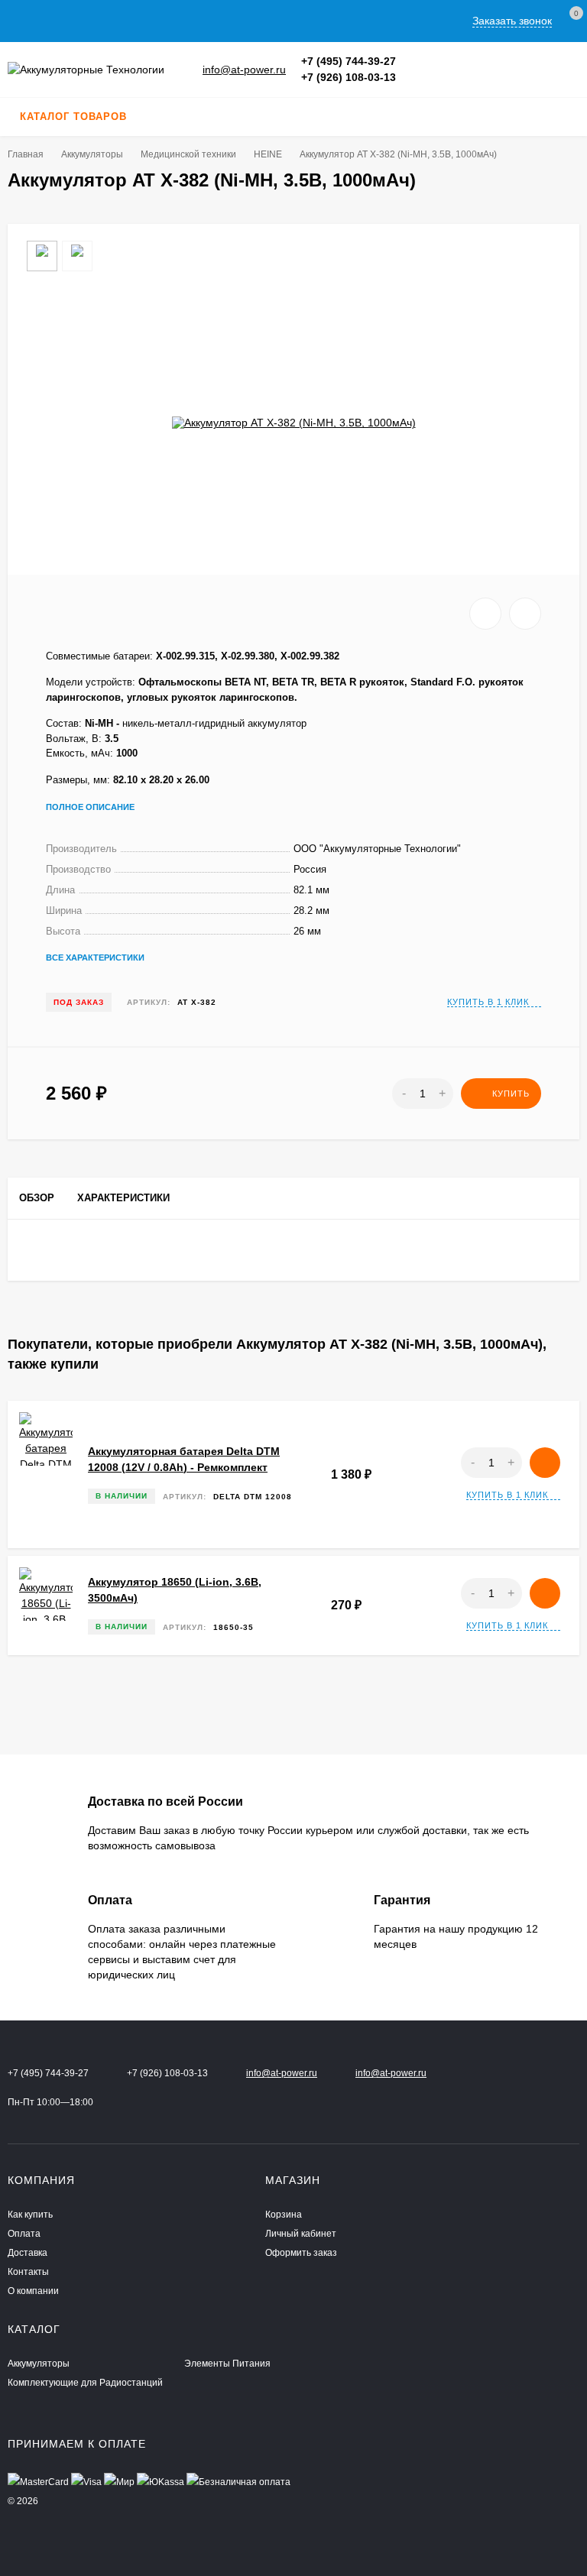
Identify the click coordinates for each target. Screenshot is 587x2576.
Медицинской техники (188, 154)
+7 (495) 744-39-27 (349, 61)
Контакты (28, 2272)
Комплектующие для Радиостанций (85, 2383)
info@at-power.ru (244, 70)
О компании (33, 2291)
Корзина (284, 2215)
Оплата (24, 2234)
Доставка (28, 2253)
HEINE (268, 154)
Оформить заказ (301, 2253)
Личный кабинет (301, 2234)
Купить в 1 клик (488, 1002)
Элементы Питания (227, 2364)
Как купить (30, 2215)
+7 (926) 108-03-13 (349, 77)
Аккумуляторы (92, 154)
